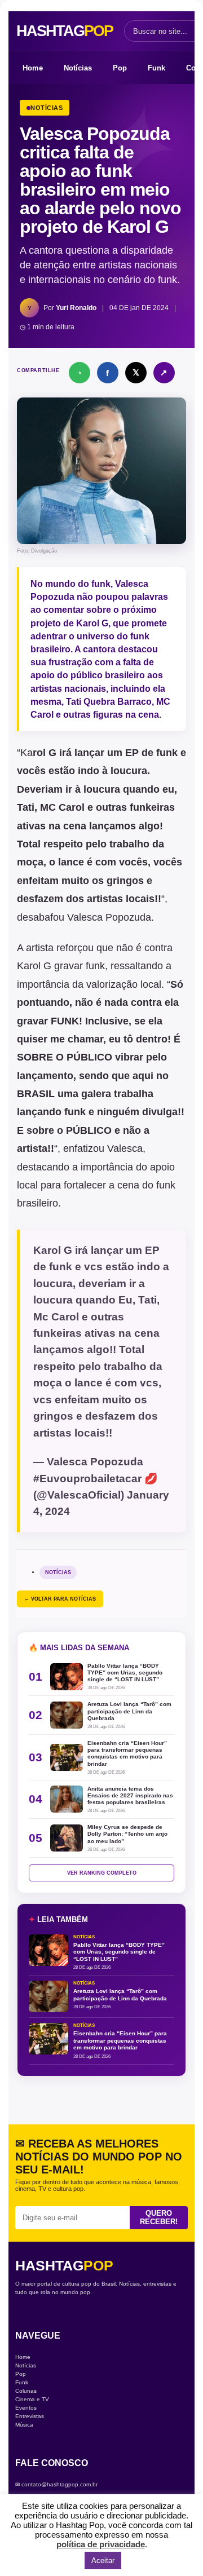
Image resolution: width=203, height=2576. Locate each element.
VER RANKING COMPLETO (102, 1873)
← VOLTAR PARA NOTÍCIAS (60, 1599)
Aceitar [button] (103, 2560)
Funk (156, 68)
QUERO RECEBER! (159, 2217)
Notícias (78, 68)
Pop (120, 68)
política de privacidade (101, 2544)
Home (33, 68)
